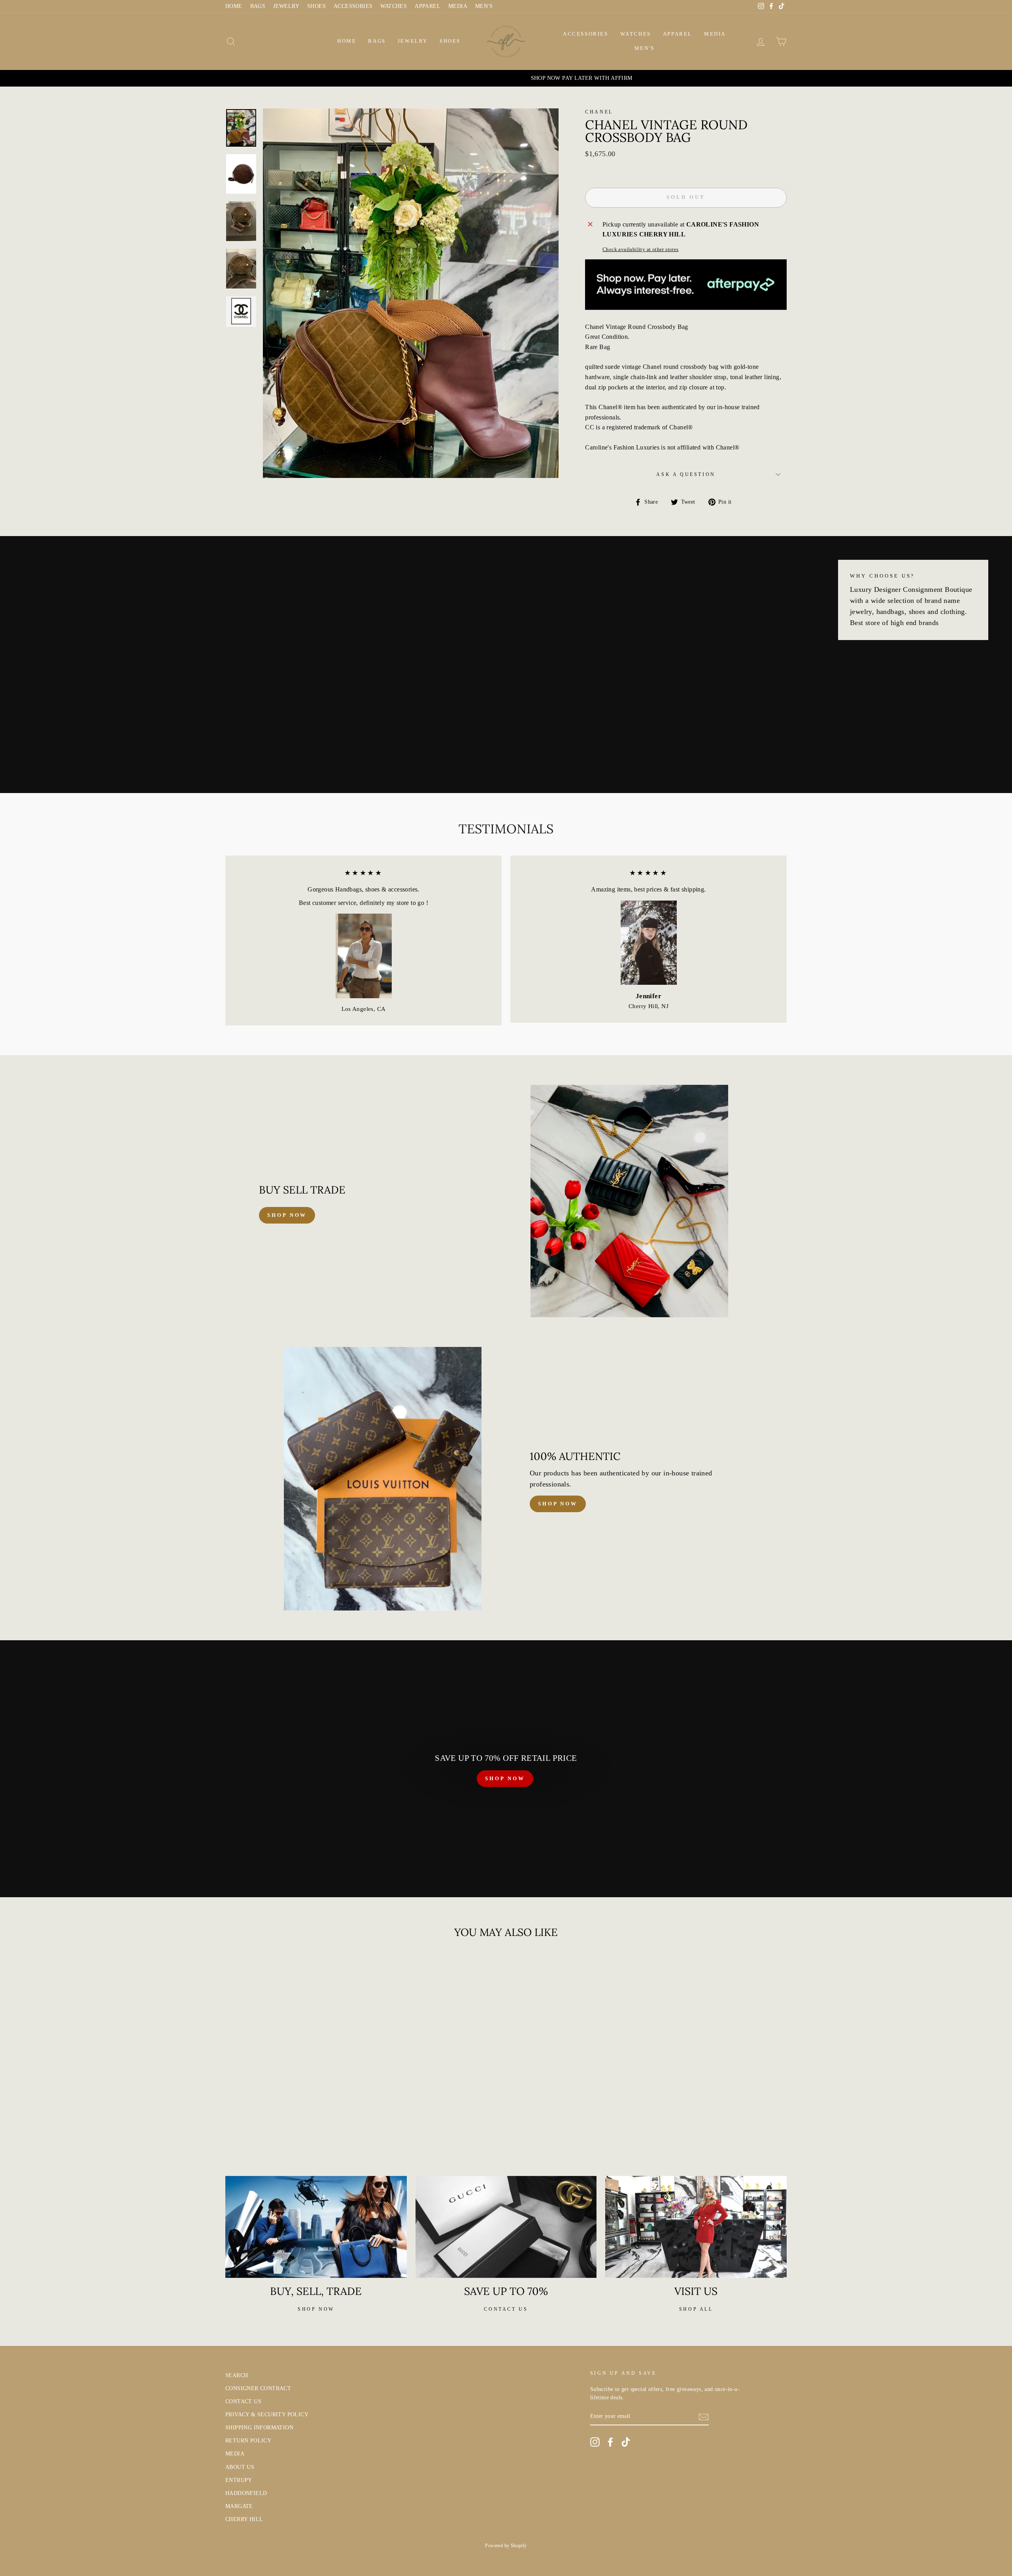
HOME (234, 6)
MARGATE (239, 2506)
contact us (506, 2309)
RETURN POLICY (248, 2441)
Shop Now (558, 1504)
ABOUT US (240, 2467)
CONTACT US (243, 2401)
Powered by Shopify (506, 2546)
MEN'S (484, 6)
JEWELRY (286, 6)
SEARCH (237, 2375)
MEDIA (458, 6)
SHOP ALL (696, 2309)
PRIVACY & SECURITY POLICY (267, 2415)
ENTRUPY (239, 2480)
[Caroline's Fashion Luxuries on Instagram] (595, 2442)
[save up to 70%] (506, 2227)
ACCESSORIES (353, 6)
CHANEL (599, 112)
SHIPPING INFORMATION (259, 2428)
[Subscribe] (704, 2417)
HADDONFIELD (246, 2493)
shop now (287, 1215)
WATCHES (394, 6)
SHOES (316, 6)
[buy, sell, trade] (316, 2227)
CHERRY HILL (244, 2519)
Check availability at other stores (641, 249)
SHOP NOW (505, 1778)
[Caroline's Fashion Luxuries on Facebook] (610, 2442)
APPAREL (428, 6)
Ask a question (686, 474)
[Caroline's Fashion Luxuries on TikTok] (626, 2442)
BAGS (258, 6)
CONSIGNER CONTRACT (258, 2388)
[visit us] (696, 2227)
